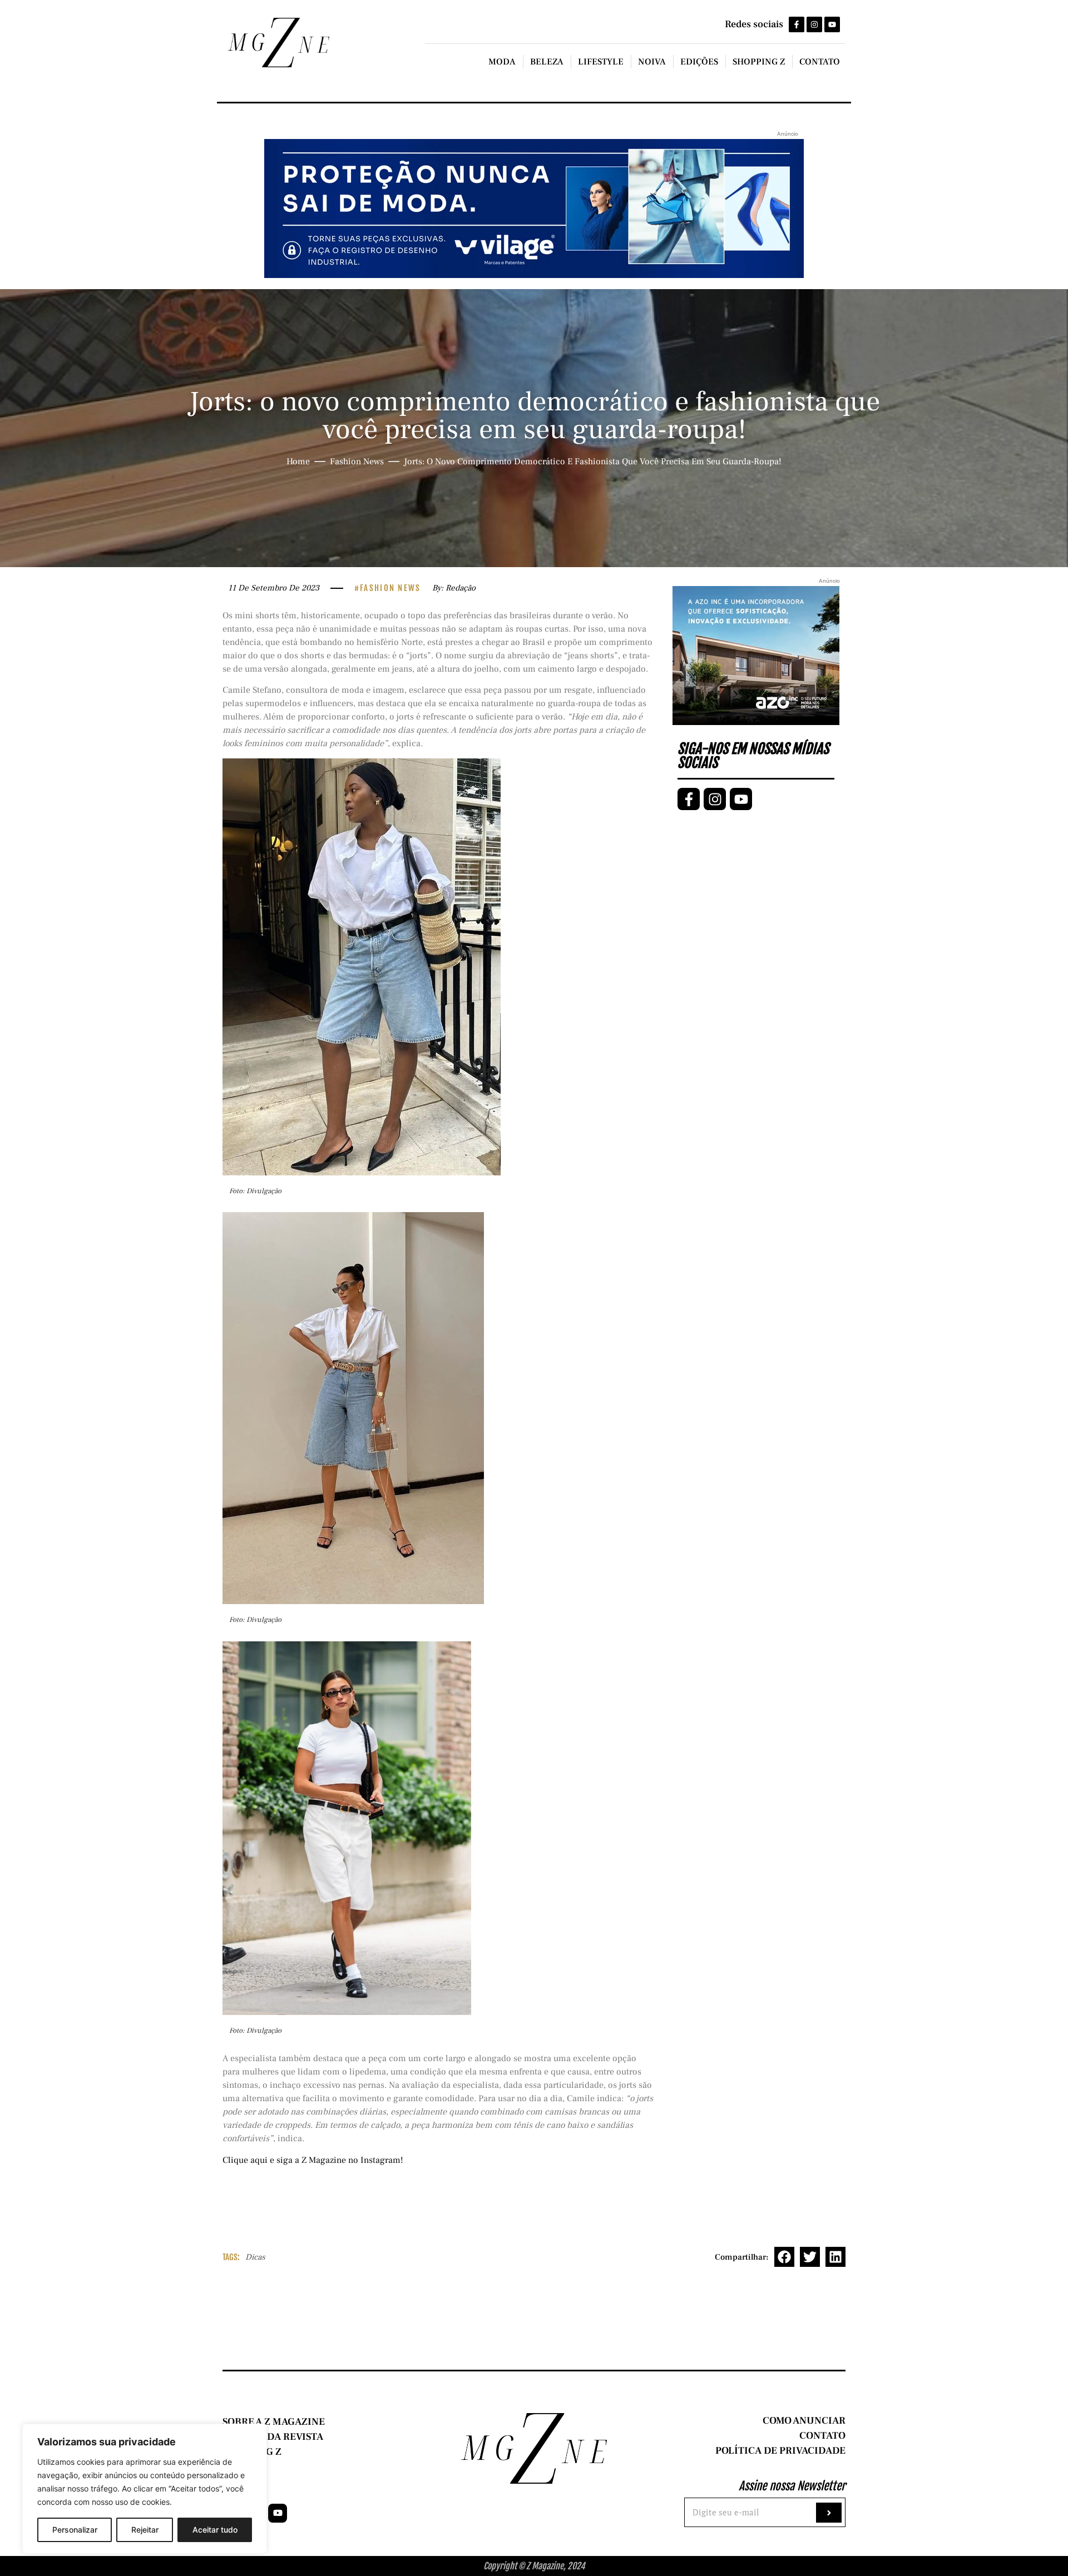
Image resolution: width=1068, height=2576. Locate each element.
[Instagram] (814, 24)
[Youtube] (832, 24)
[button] (784, 2257)
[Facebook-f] (797, 24)
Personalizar (75, 2530)
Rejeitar (145, 2530)
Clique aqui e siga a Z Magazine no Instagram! (313, 2160)
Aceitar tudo (215, 2530)
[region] (145, 2489)
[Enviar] (829, 2513)
